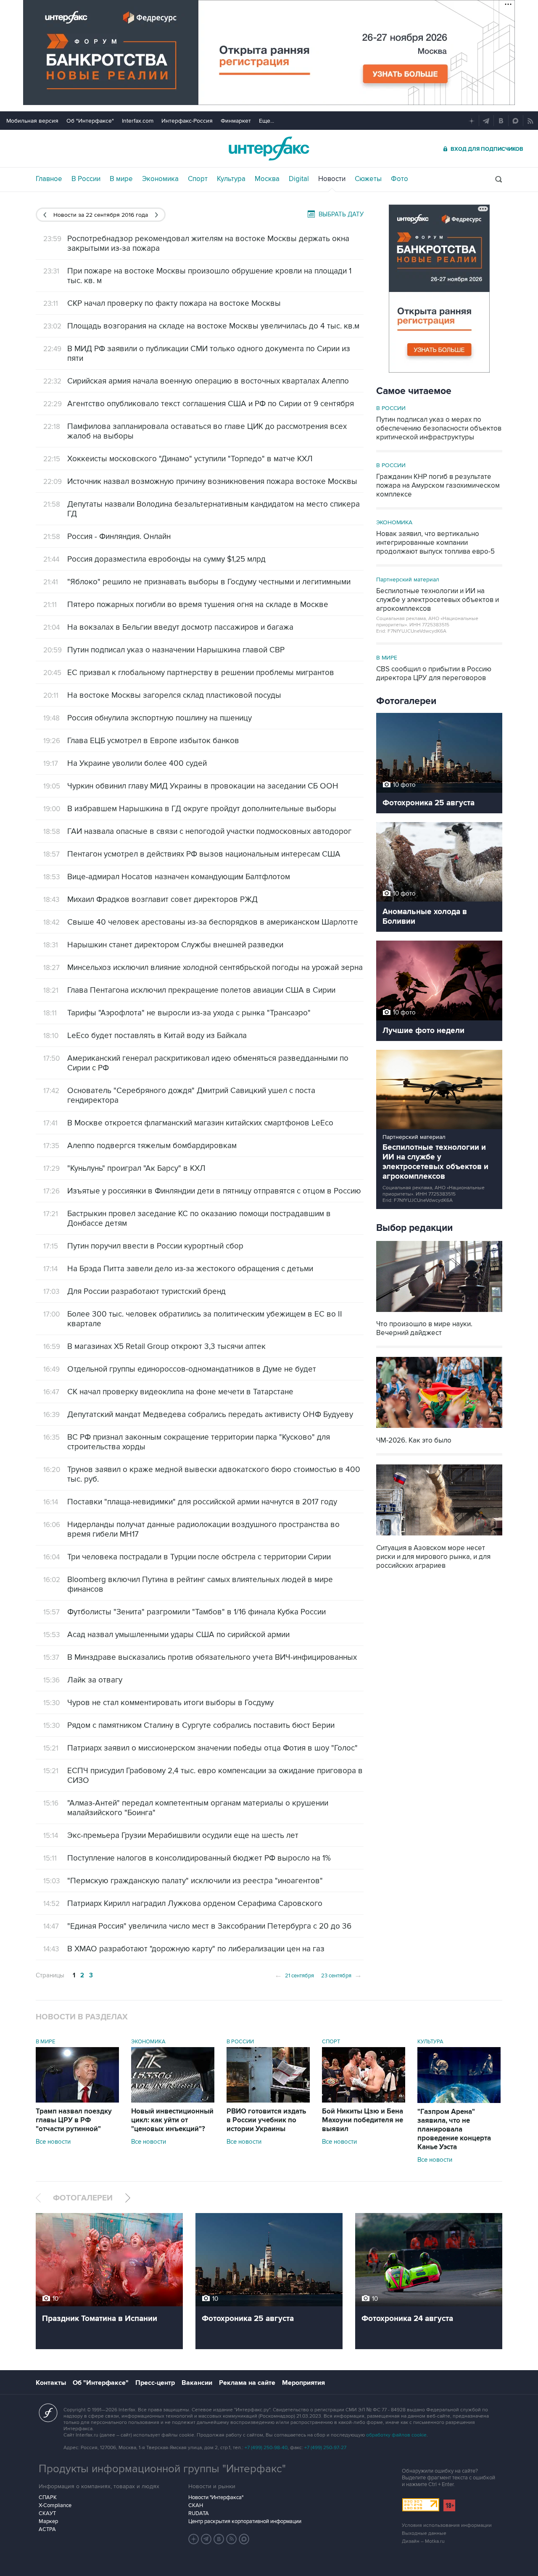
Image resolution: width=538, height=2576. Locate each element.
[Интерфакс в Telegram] (206, 2539)
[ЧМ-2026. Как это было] (439, 1429)
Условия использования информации (447, 2525)
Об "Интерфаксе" (90, 121)
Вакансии (197, 2383)
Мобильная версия (32, 121)
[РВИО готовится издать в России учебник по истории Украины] (268, 2100)
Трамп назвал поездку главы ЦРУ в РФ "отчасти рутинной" (74, 2120)
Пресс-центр (155, 2383)
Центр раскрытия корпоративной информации (245, 2521)
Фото (400, 179)
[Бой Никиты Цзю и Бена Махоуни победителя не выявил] (364, 2100)
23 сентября (342, 1975)
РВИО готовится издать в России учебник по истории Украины (266, 2120)
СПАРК (48, 2497)
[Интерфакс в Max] (244, 2539)
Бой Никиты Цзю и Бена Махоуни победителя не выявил (363, 2120)
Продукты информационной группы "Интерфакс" (162, 2469)
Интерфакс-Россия (187, 121)
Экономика (160, 179)
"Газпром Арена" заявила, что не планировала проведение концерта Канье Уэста (454, 2129)
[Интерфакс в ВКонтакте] (219, 2539)
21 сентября (294, 1975)
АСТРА (47, 2529)
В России (86, 179)
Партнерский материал (408, 580)
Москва (267, 179)
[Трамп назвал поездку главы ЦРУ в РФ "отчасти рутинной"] (77, 2100)
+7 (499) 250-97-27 (325, 2448)
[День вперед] (157, 215)
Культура (231, 179)
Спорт (198, 179)
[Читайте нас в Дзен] (194, 2539)
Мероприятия (303, 2383)
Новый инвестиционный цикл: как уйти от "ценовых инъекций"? (172, 2120)
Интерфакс (269, 149)
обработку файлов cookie (396, 2435)
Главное (49, 179)
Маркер (48, 2521)
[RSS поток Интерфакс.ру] (232, 2539)
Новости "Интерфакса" (216, 2497)
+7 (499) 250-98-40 (266, 2448)
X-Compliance (55, 2505)
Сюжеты (368, 179)
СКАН (196, 2505)
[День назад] (45, 215)
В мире (121, 179)
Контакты (51, 2383)
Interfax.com (138, 121)
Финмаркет (236, 121)
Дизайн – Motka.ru (423, 2541)
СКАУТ (47, 2513)
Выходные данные (424, 2533)
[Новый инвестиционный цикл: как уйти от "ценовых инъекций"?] (173, 2100)
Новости (332, 179)
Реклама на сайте (247, 2383)
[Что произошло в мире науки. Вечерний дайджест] (439, 1313)
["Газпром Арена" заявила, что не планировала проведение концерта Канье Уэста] (459, 2101)
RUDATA (199, 2513)
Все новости (53, 2142)
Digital (299, 179)
